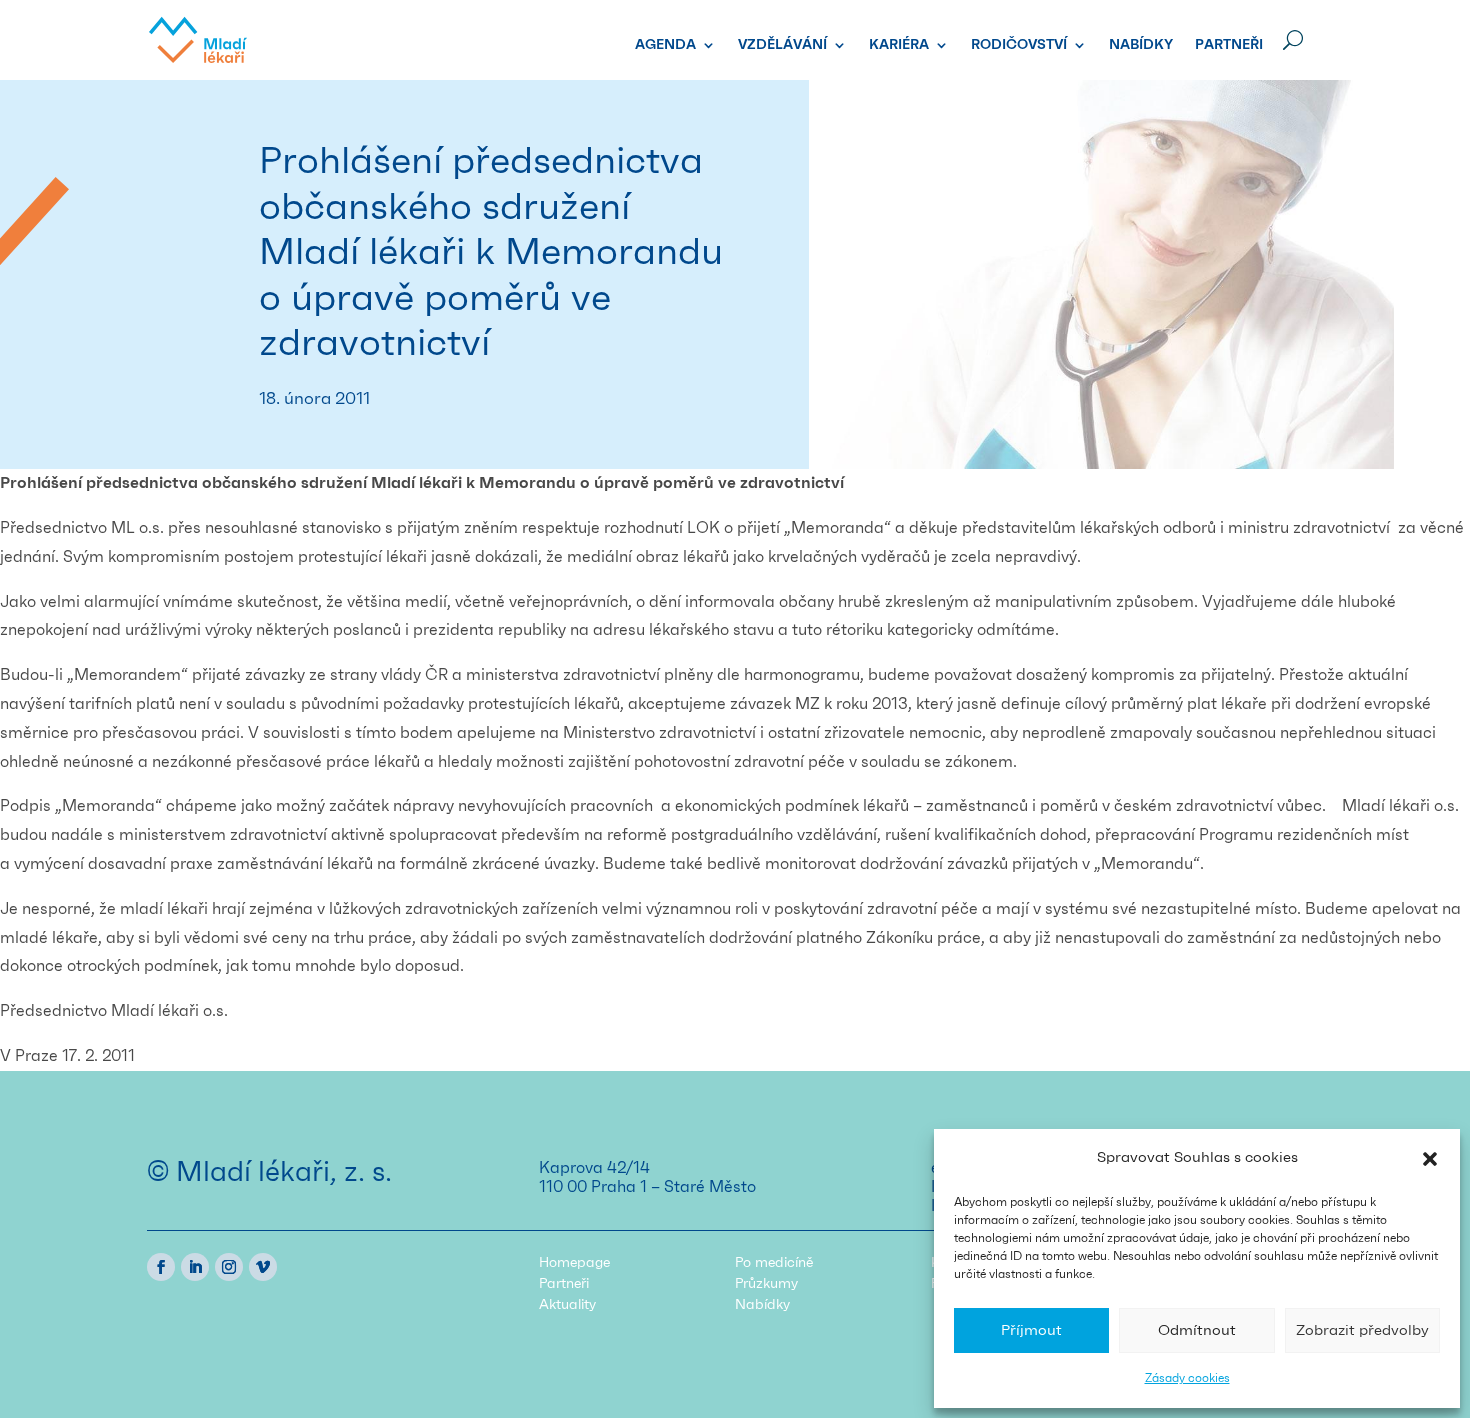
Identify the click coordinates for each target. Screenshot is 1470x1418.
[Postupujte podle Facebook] (161, 1267)
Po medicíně (774, 1263)
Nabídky (1141, 45)
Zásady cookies (1187, 1378)
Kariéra (899, 45)
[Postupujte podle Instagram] (229, 1267)
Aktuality (567, 1305)
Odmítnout (1197, 1330)
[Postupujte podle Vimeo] (263, 1267)
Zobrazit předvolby (1362, 1330)
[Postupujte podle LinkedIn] (195, 1267)
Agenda (665, 45)
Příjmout (1031, 1330)
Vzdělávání (782, 45)
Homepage (574, 1263)
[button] (1430, 1159)
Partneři (1229, 45)
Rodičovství (1019, 45)
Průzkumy (766, 1284)
